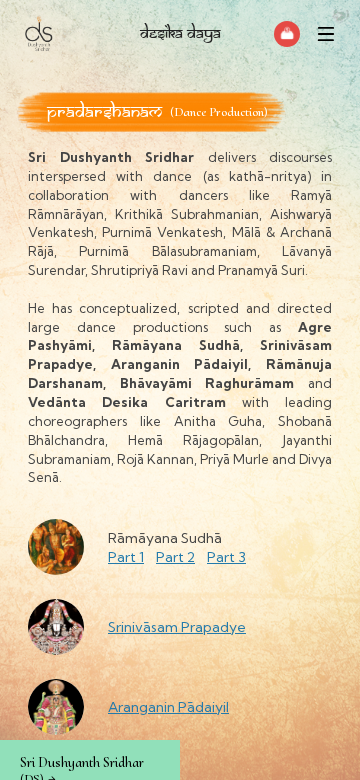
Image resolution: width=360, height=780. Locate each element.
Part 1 (126, 557)
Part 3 (226, 557)
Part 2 (175, 557)
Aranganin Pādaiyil (168, 707)
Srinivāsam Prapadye (177, 627)
